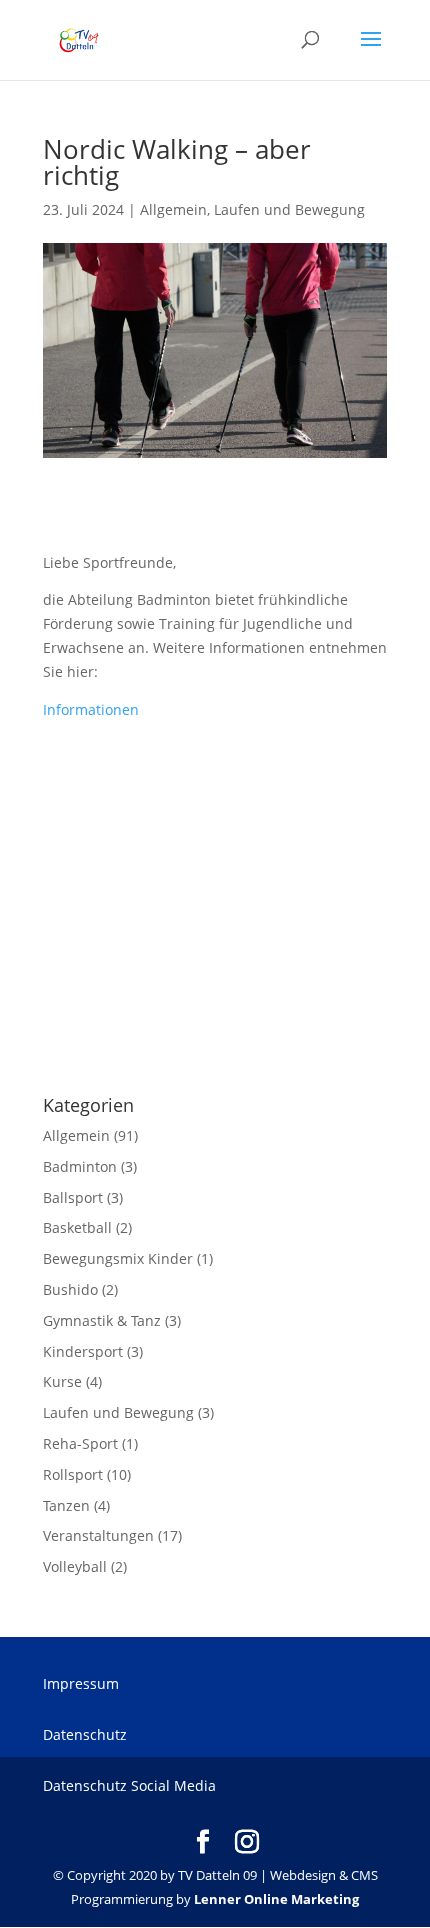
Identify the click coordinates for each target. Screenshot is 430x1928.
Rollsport (73, 1474)
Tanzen (66, 1505)
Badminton (80, 1166)
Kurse (62, 1381)
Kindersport (83, 1351)
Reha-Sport (80, 1443)
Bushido (70, 1289)
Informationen (91, 709)
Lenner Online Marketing (276, 1899)
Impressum (81, 1683)
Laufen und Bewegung (289, 209)
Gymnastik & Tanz (102, 1320)
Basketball (77, 1227)
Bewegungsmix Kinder (118, 1258)
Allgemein (173, 209)
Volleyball (75, 1566)
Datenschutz (85, 1734)
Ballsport (73, 1197)
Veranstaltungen (98, 1535)
